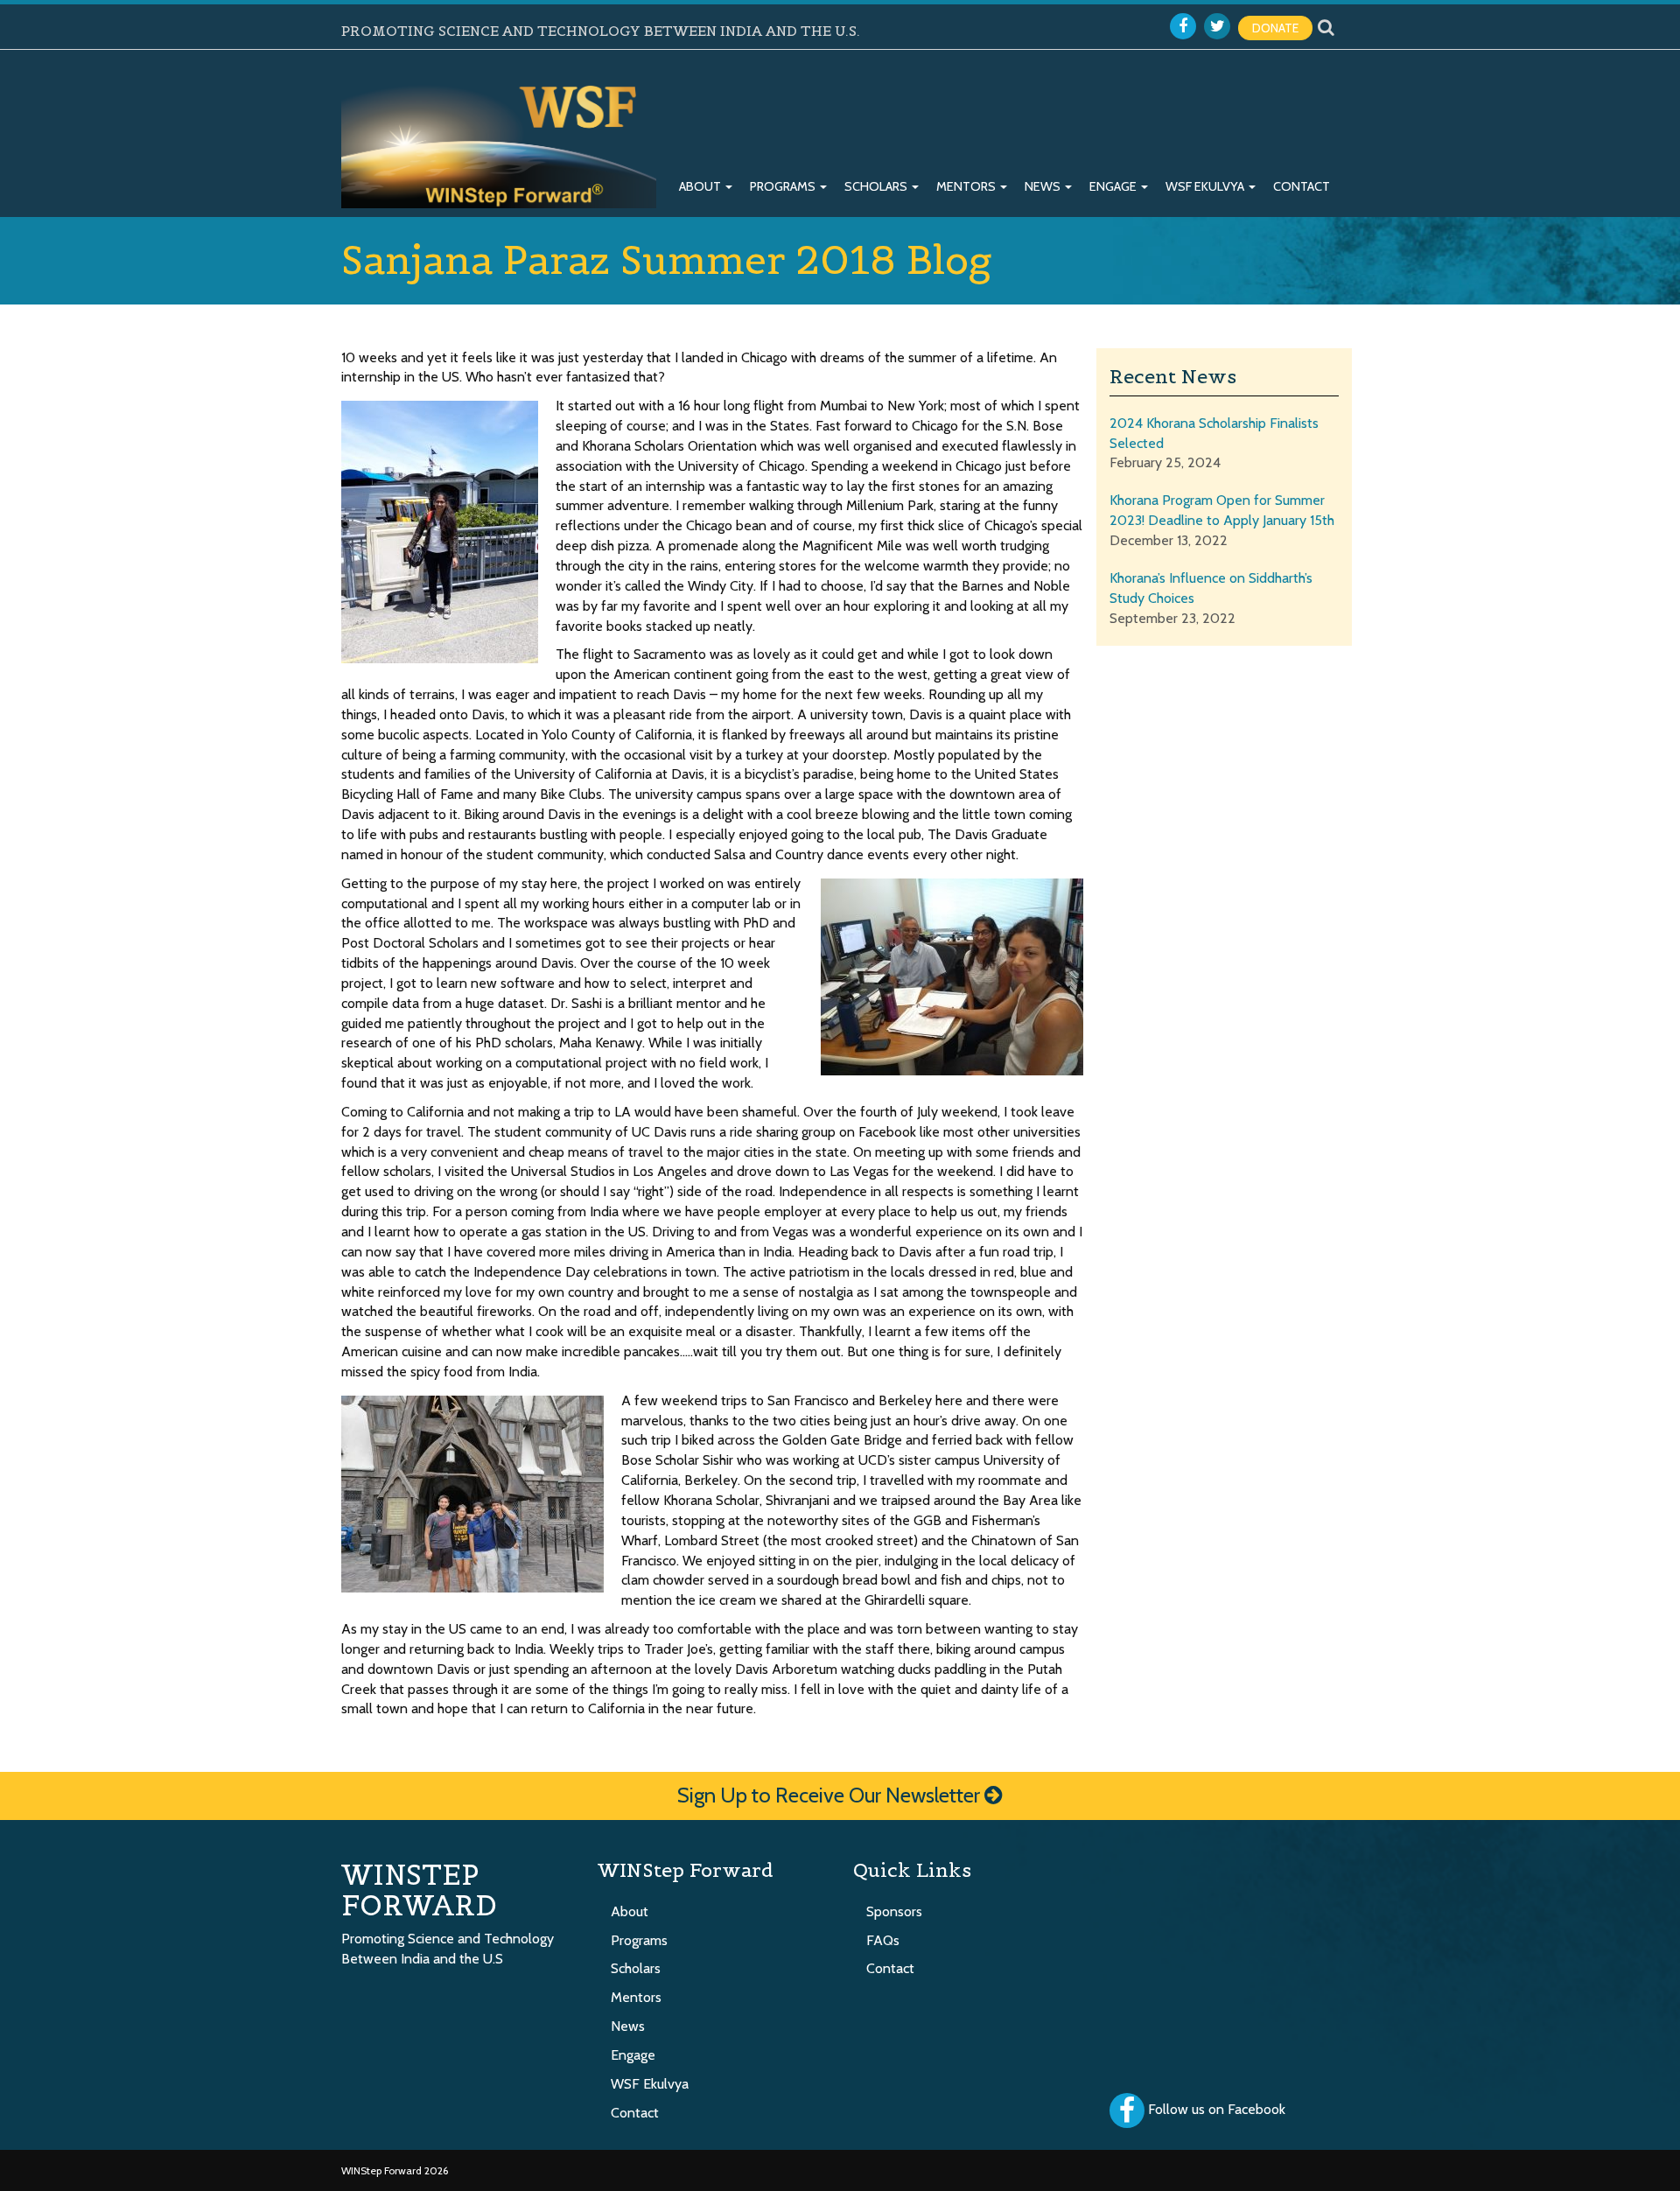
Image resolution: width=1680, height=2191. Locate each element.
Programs (784, 186)
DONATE (1275, 28)
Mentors (967, 186)
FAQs (883, 1940)
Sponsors (894, 1911)
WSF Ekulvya (1206, 186)
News (1044, 186)
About (701, 186)
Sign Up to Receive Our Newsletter (831, 1795)
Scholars (877, 186)
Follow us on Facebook (1217, 2109)
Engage (1114, 186)
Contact (1302, 186)
